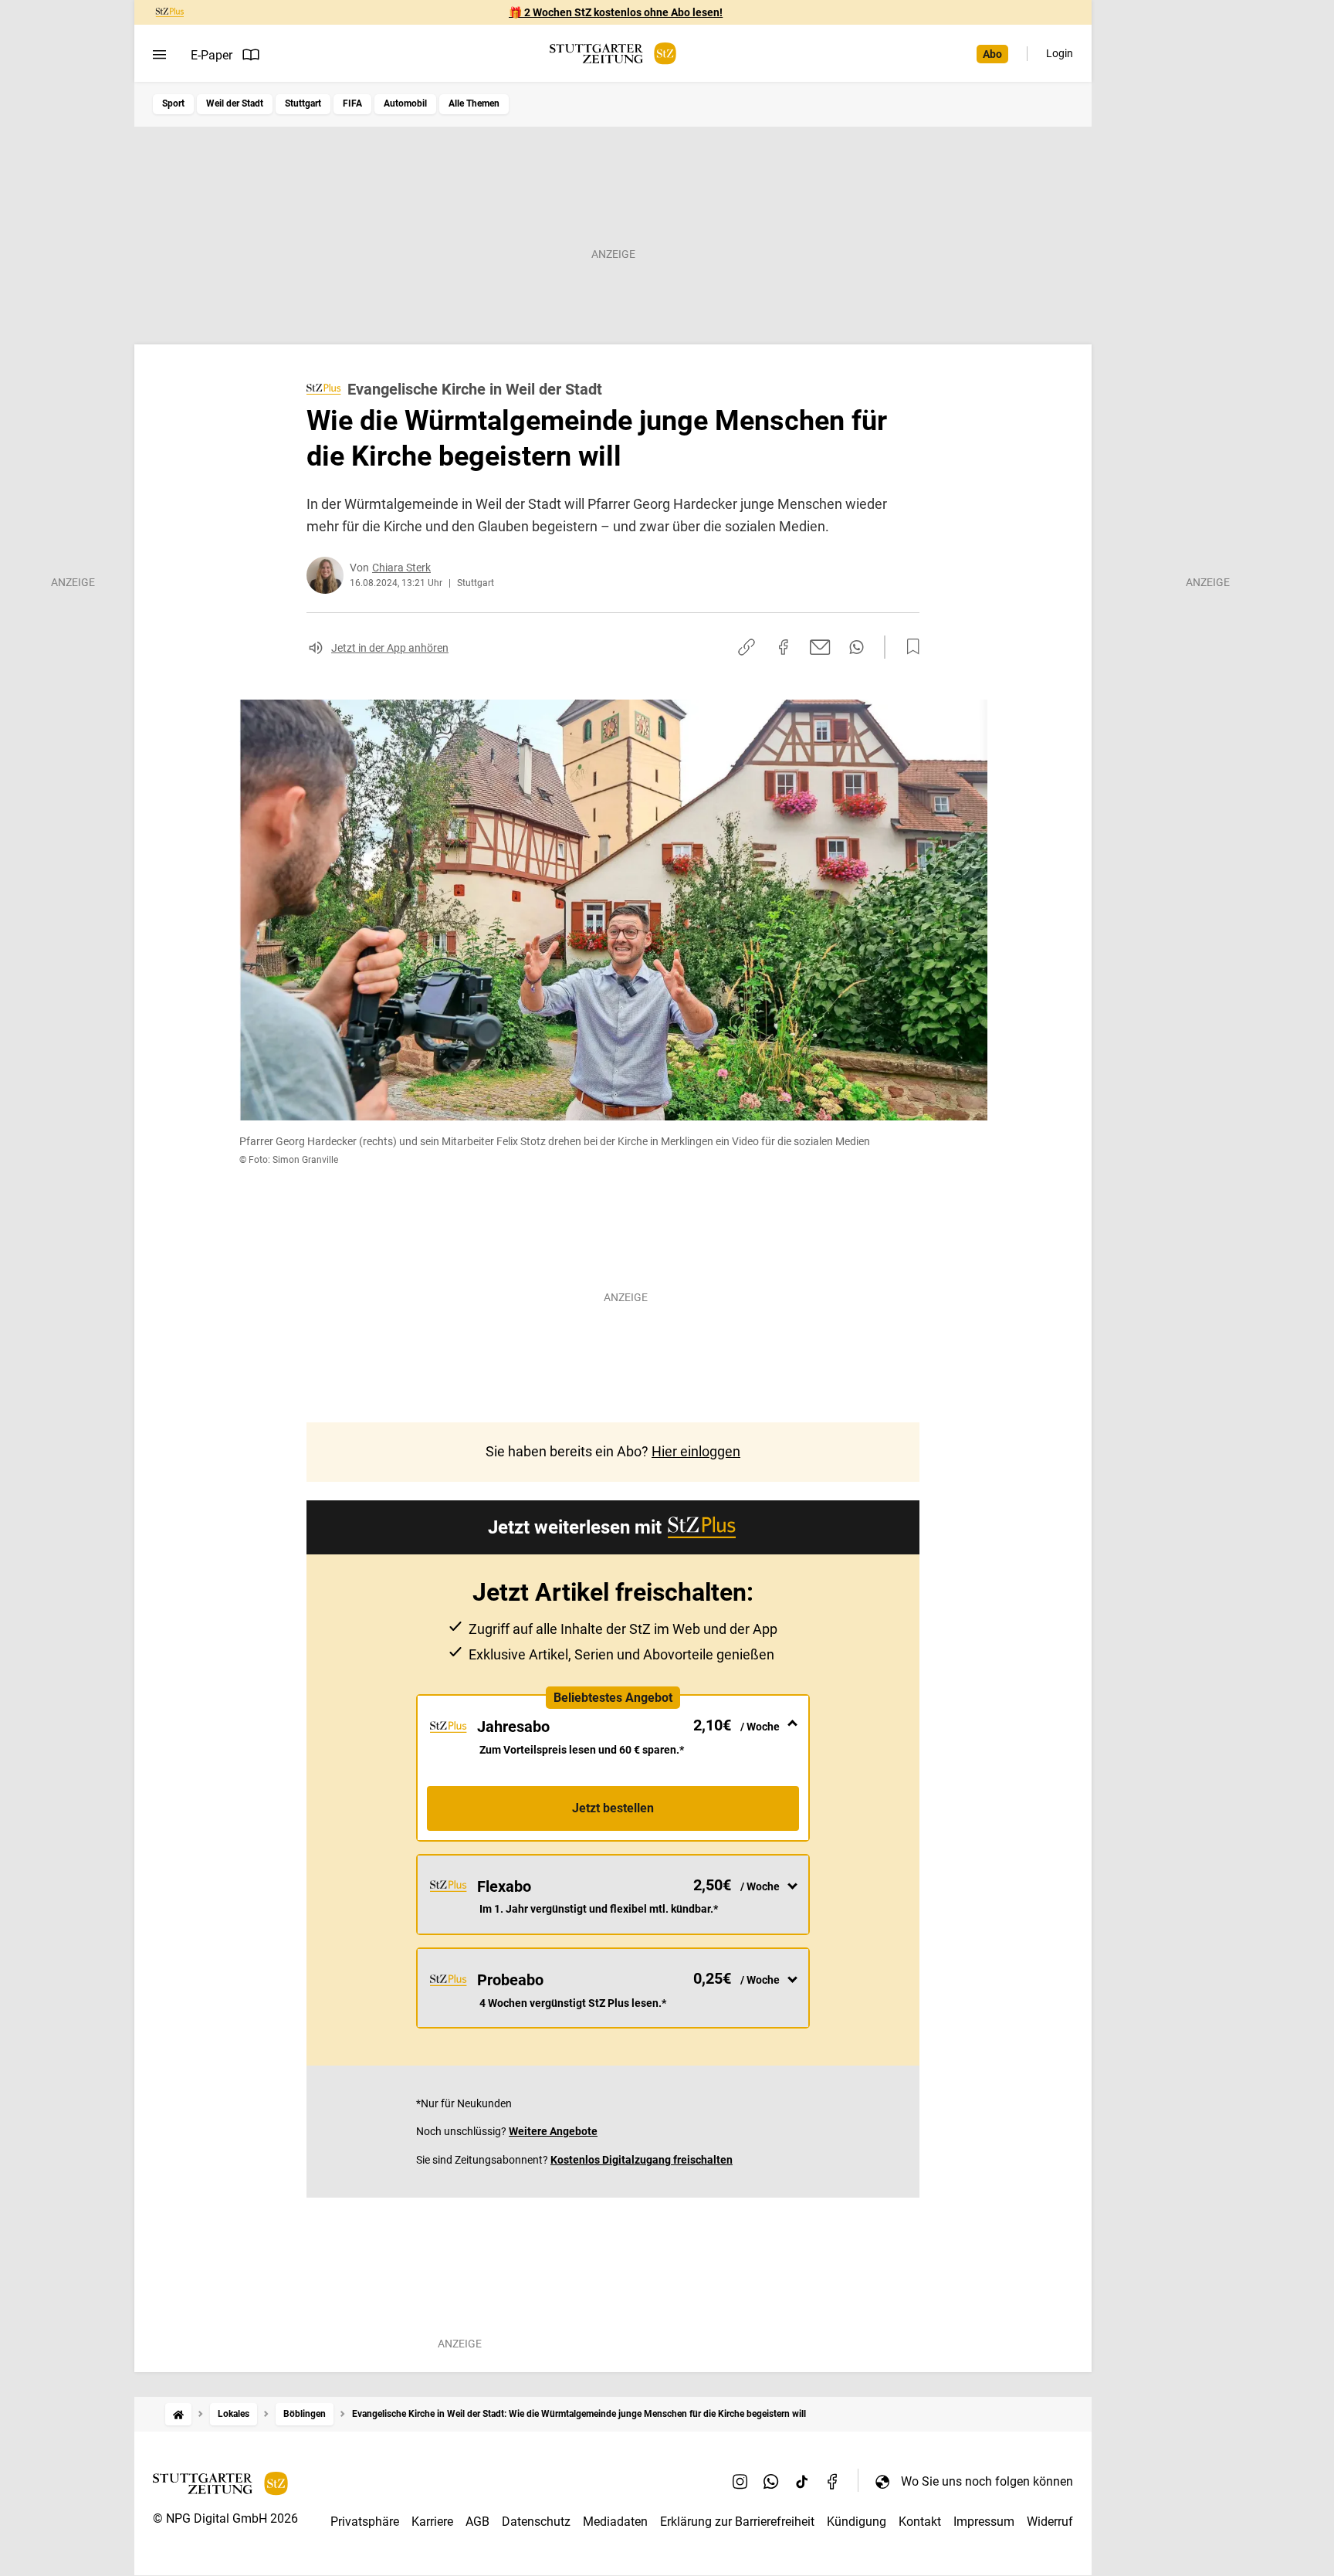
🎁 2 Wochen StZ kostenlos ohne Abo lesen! (616, 12)
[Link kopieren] (747, 647)
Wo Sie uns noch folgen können (987, 2481)
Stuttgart (303, 103)
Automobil (405, 103)
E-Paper (212, 55)
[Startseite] (178, 2414)
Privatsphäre (365, 2522)
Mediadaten (615, 2522)
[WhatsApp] (771, 2481)
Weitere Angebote (553, 2131)
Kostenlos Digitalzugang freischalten (642, 2160)
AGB (477, 2522)
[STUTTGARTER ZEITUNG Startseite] (613, 54)
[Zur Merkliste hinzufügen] (909, 647)
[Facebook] (833, 2481)
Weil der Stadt (235, 103)
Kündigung (857, 2522)
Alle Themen (474, 103)
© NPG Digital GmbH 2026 (225, 2518)
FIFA (352, 103)
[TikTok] (802, 2481)
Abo (992, 54)
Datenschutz (536, 2522)
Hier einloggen (696, 1451)
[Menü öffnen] (159, 55)
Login (1060, 53)
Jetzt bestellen (613, 1808)
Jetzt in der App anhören (390, 648)
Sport (173, 103)
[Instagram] (740, 2481)
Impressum (984, 2522)
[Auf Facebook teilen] (784, 647)
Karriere (432, 2522)
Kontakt (920, 2522)
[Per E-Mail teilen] (820, 647)
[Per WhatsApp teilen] (857, 647)
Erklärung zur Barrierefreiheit (737, 2522)
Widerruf (1050, 2522)
